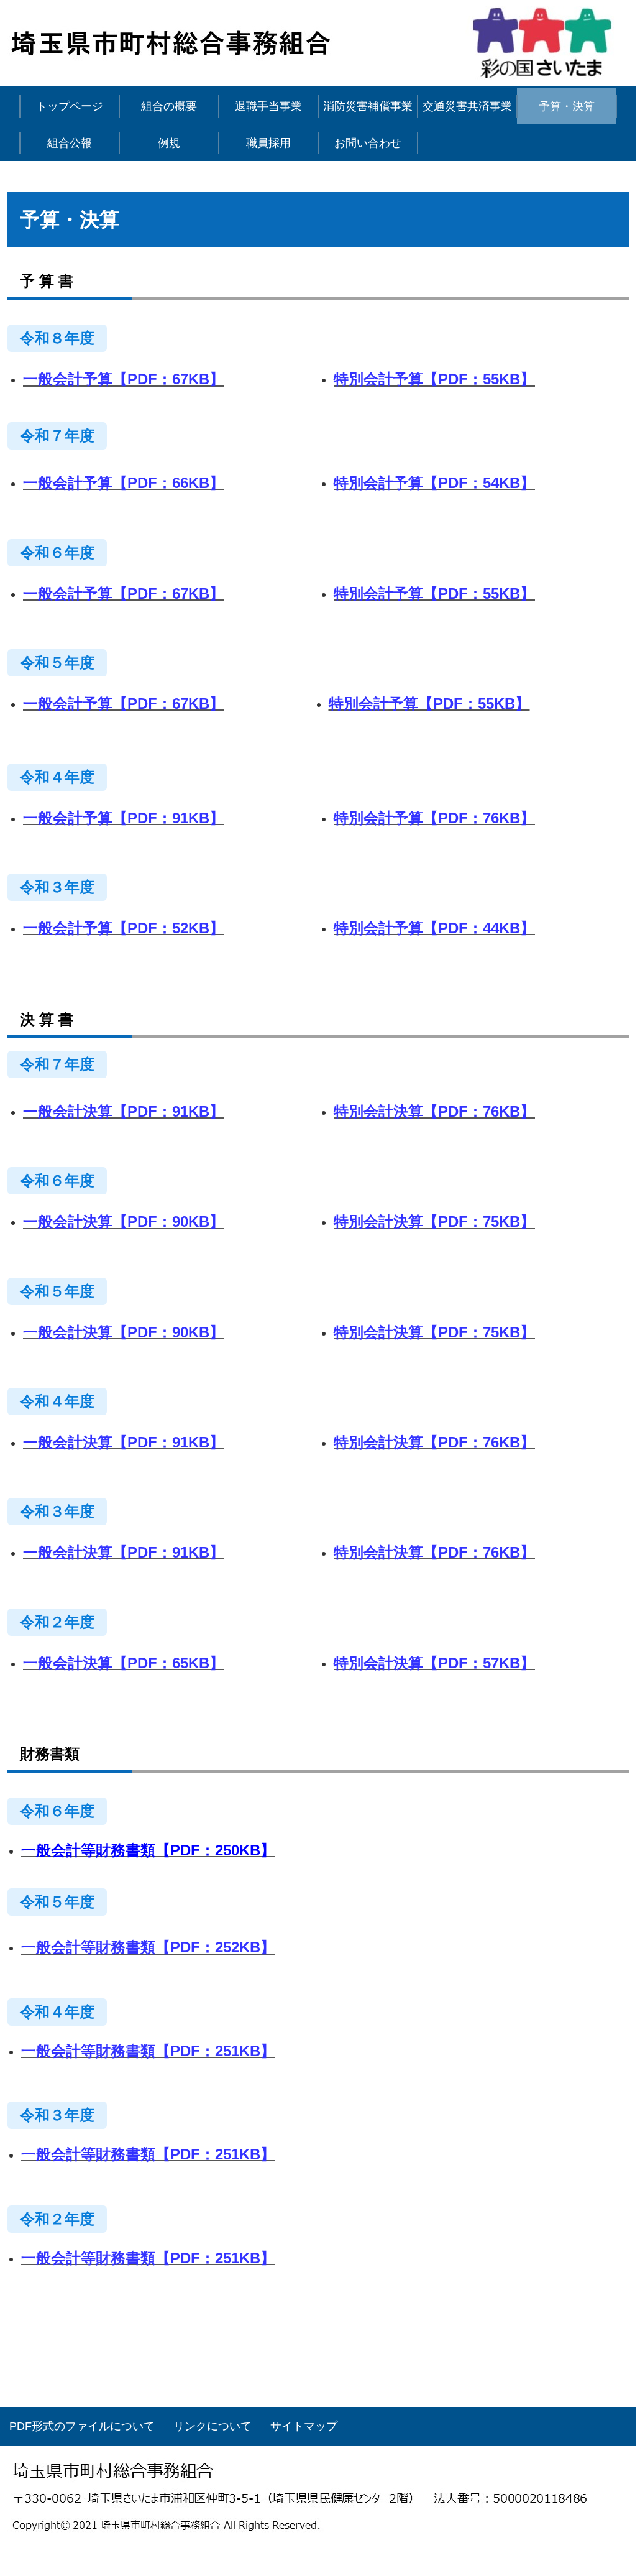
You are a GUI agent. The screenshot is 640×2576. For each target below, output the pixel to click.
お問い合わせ (368, 143)
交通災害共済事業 (467, 106)
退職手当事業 (268, 106)
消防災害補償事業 (368, 106)
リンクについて (213, 2426)
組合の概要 (169, 106)
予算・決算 (567, 106)
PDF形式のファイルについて (82, 2426)
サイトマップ (304, 2426)
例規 (169, 143)
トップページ (70, 106)
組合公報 (70, 143)
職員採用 (268, 143)
